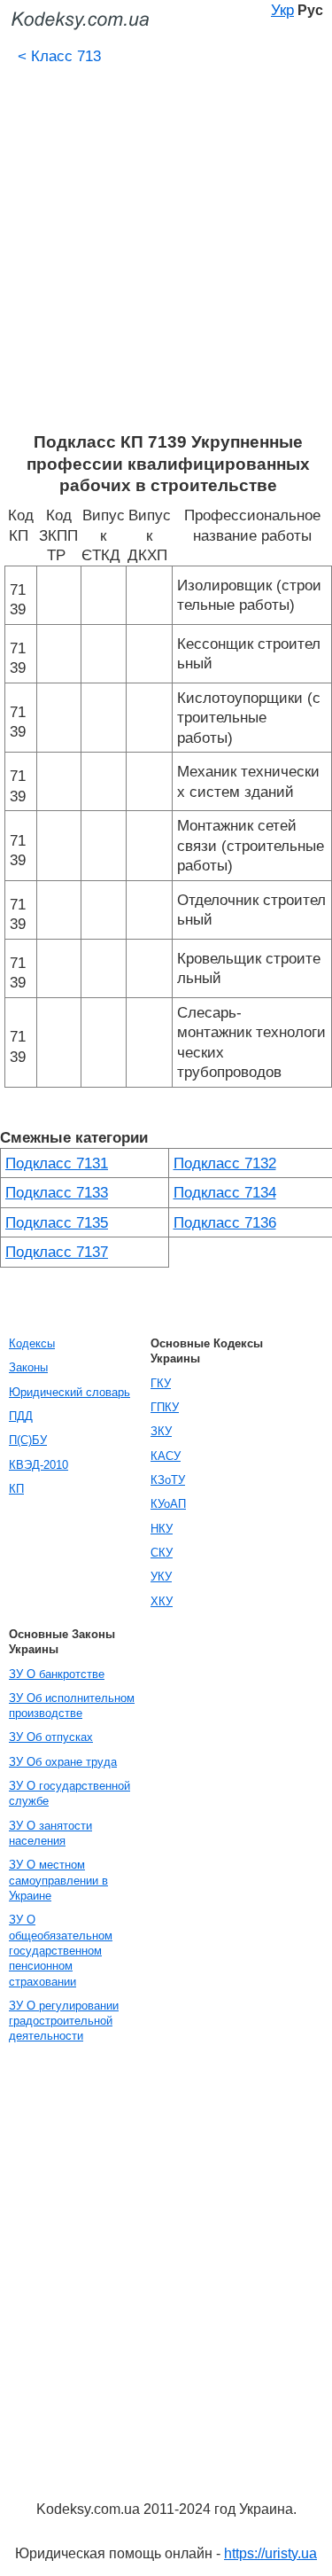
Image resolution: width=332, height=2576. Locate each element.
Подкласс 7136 (225, 1222)
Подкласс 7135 (57, 1222)
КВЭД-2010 (39, 1465)
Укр (282, 10)
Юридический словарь (69, 1392)
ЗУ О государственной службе (69, 1793)
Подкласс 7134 (225, 1192)
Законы (28, 1367)
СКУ (162, 1553)
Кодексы (32, 1343)
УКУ (161, 1577)
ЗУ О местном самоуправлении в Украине (58, 1880)
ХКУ (162, 1601)
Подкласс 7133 (57, 1192)
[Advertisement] (166, 257)
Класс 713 (59, 56)
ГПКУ (165, 1407)
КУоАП (168, 1504)
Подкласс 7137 (57, 1252)
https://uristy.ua (270, 2553)
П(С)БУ (28, 1440)
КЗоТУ (168, 1480)
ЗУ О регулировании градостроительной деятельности (64, 2021)
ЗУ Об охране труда (63, 1762)
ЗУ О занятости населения (50, 1833)
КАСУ (166, 1456)
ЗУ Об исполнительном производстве (72, 1706)
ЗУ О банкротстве (57, 1674)
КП (16, 1489)
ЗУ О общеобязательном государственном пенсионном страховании (61, 1950)
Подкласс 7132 (225, 1163)
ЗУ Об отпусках (51, 1737)
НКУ (162, 1529)
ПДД (21, 1416)
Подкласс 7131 (57, 1163)
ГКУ (161, 1383)
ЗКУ (161, 1431)
